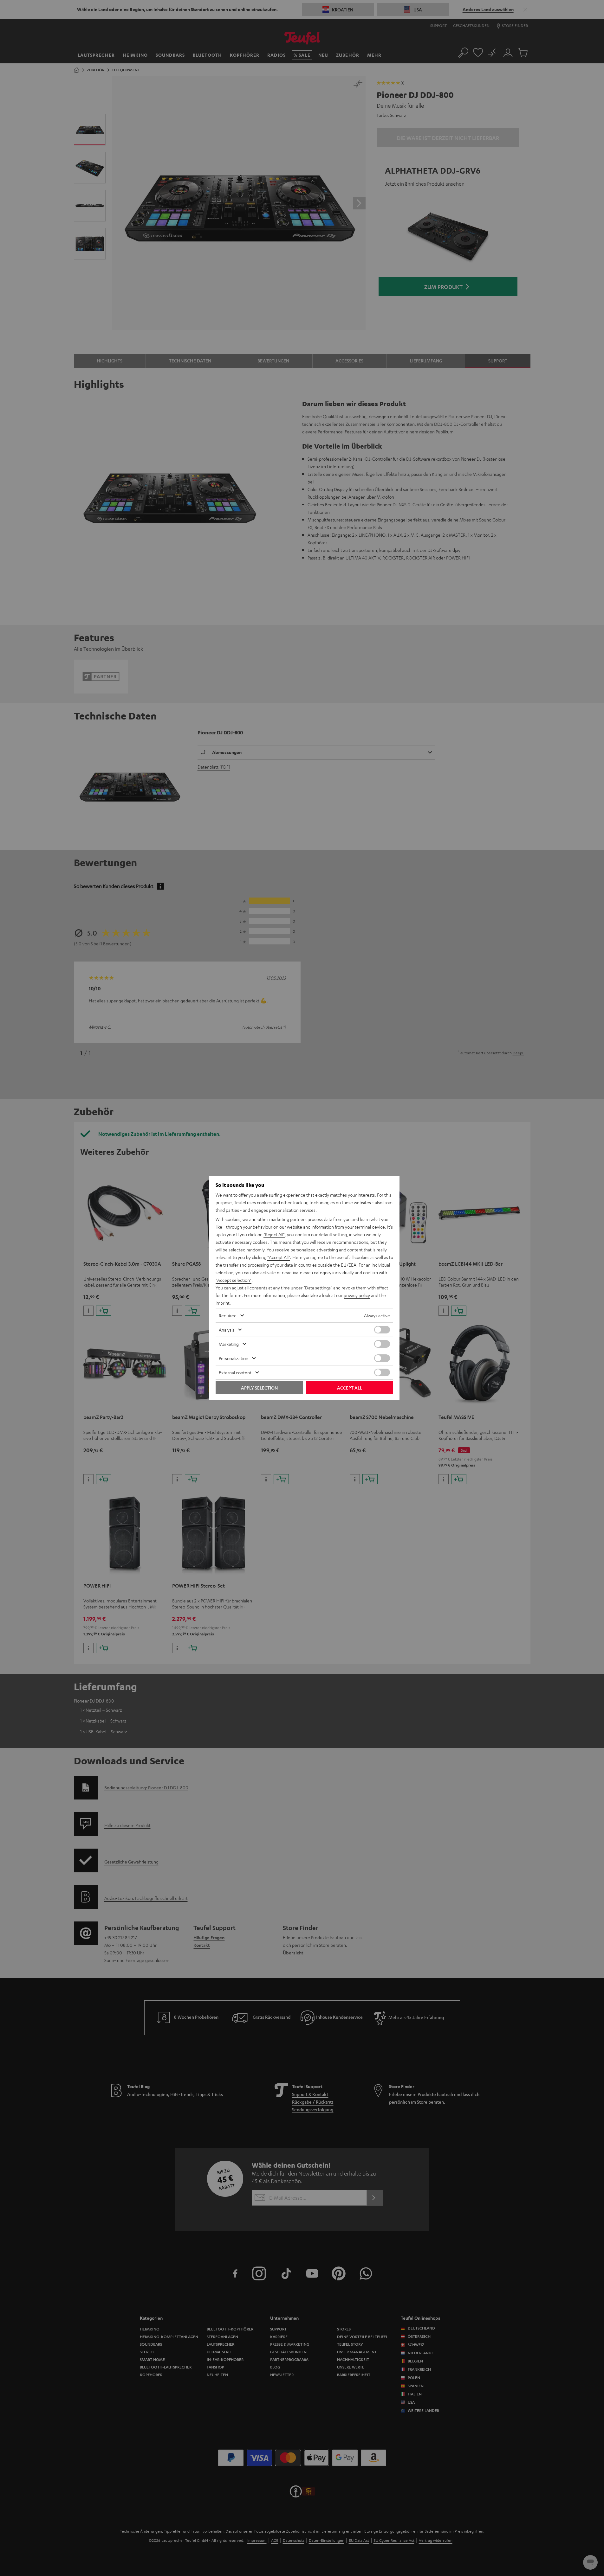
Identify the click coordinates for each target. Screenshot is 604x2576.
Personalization (234, 1358)
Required (228, 1315)
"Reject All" (274, 1234)
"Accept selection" (234, 1280)
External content (235, 1372)
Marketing (229, 1344)
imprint (223, 1303)
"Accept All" (279, 1257)
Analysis (227, 1330)
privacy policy (357, 1295)
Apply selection (259, 1388)
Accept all (350, 1388)
